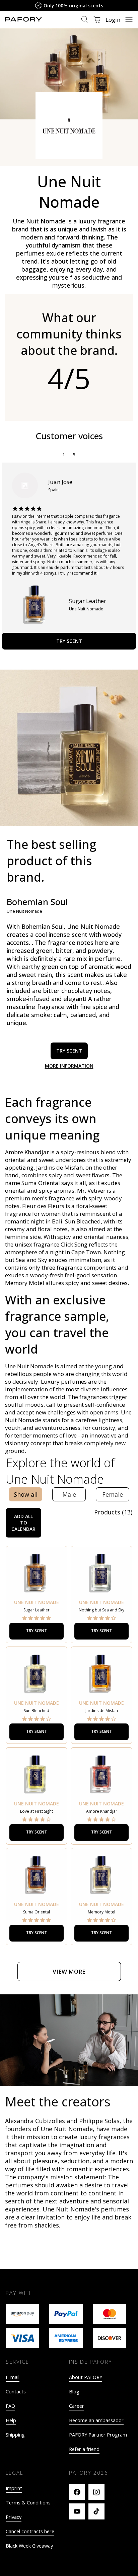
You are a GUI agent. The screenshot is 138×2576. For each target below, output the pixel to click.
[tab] (25, 1494)
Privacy (14, 2517)
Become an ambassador (96, 2420)
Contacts (16, 2392)
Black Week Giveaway (29, 2546)
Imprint (14, 2488)
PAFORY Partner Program (98, 2435)
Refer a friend (84, 2449)
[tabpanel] (69, 1745)
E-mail (13, 2377)
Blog (74, 2392)
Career (77, 2406)
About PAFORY (86, 2377)
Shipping (15, 2435)
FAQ (10, 2406)
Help (11, 2420)
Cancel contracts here (30, 2531)
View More (69, 1971)
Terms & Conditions (28, 2503)
